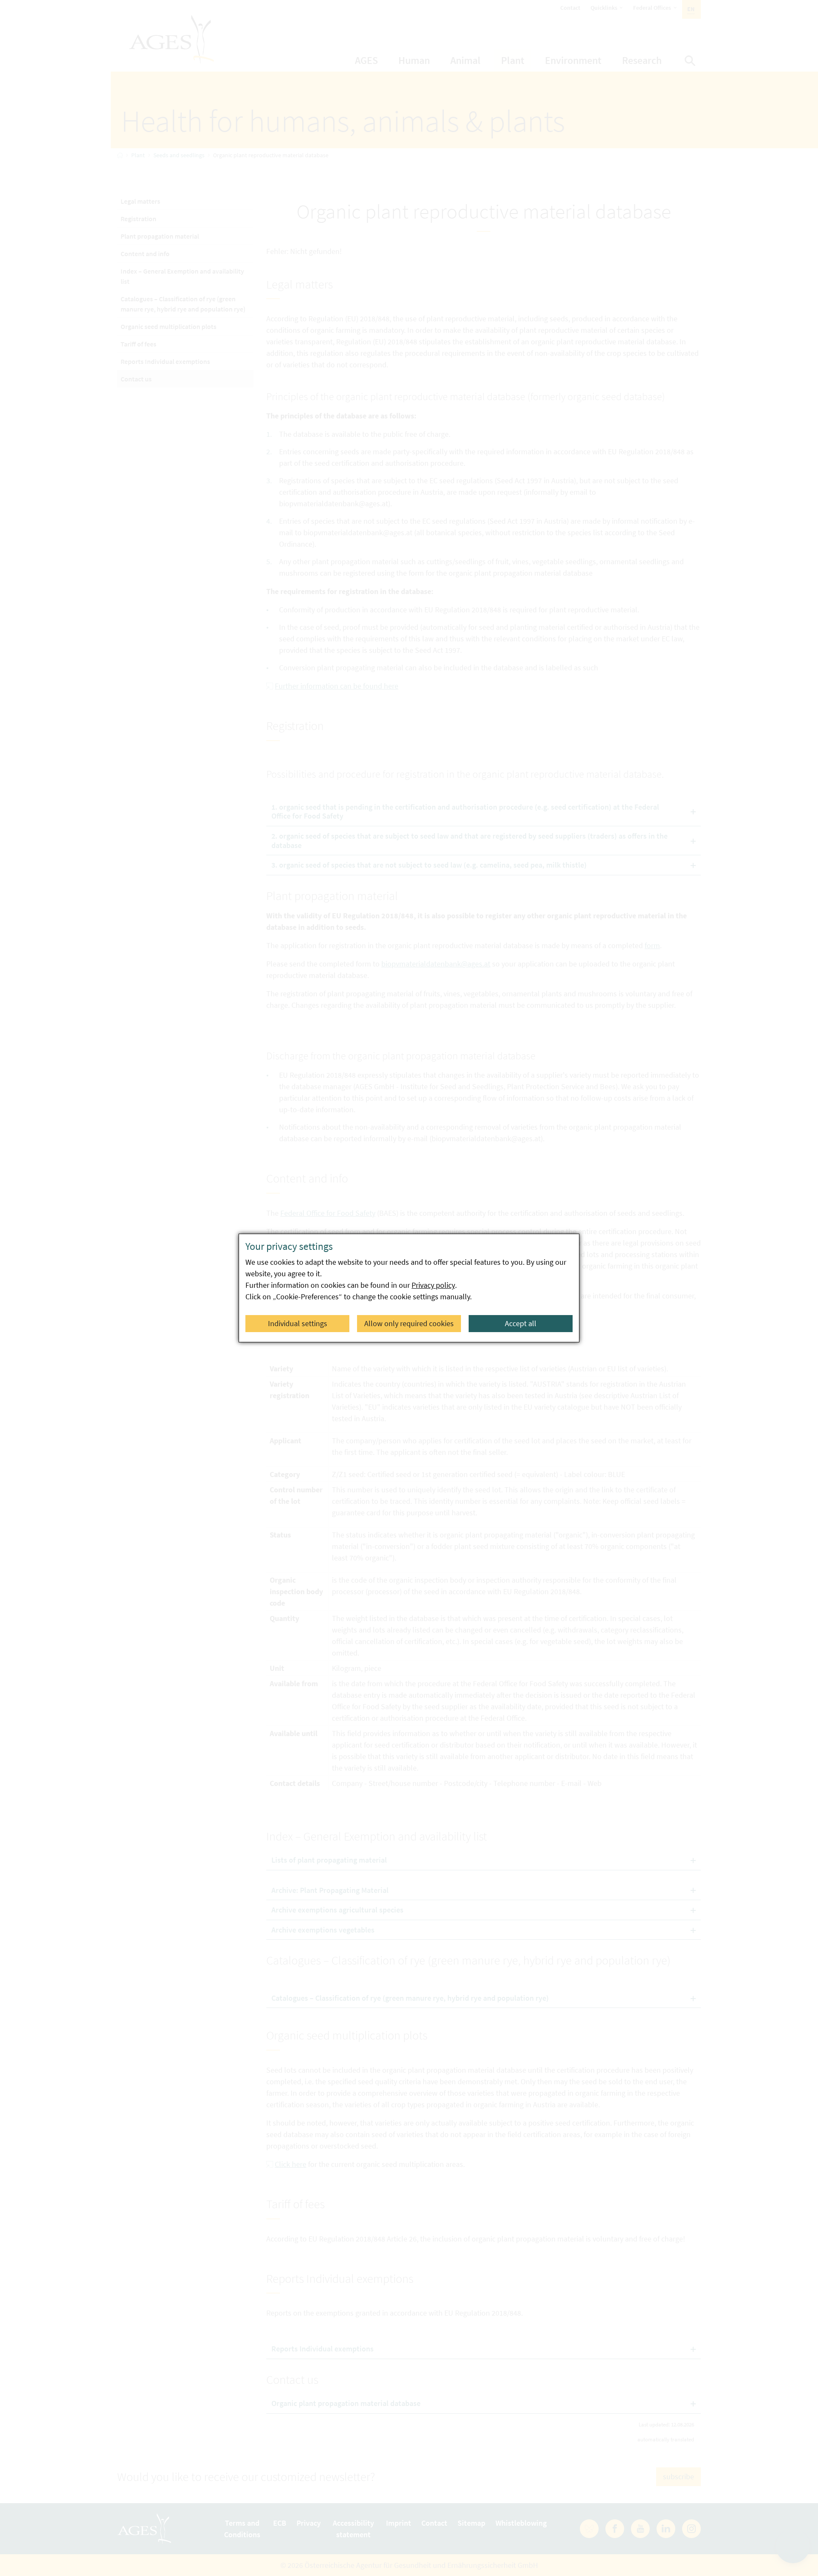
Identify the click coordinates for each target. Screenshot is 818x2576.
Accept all (521, 1323)
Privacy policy (433, 1285)
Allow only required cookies (409, 1323)
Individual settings (298, 1323)
